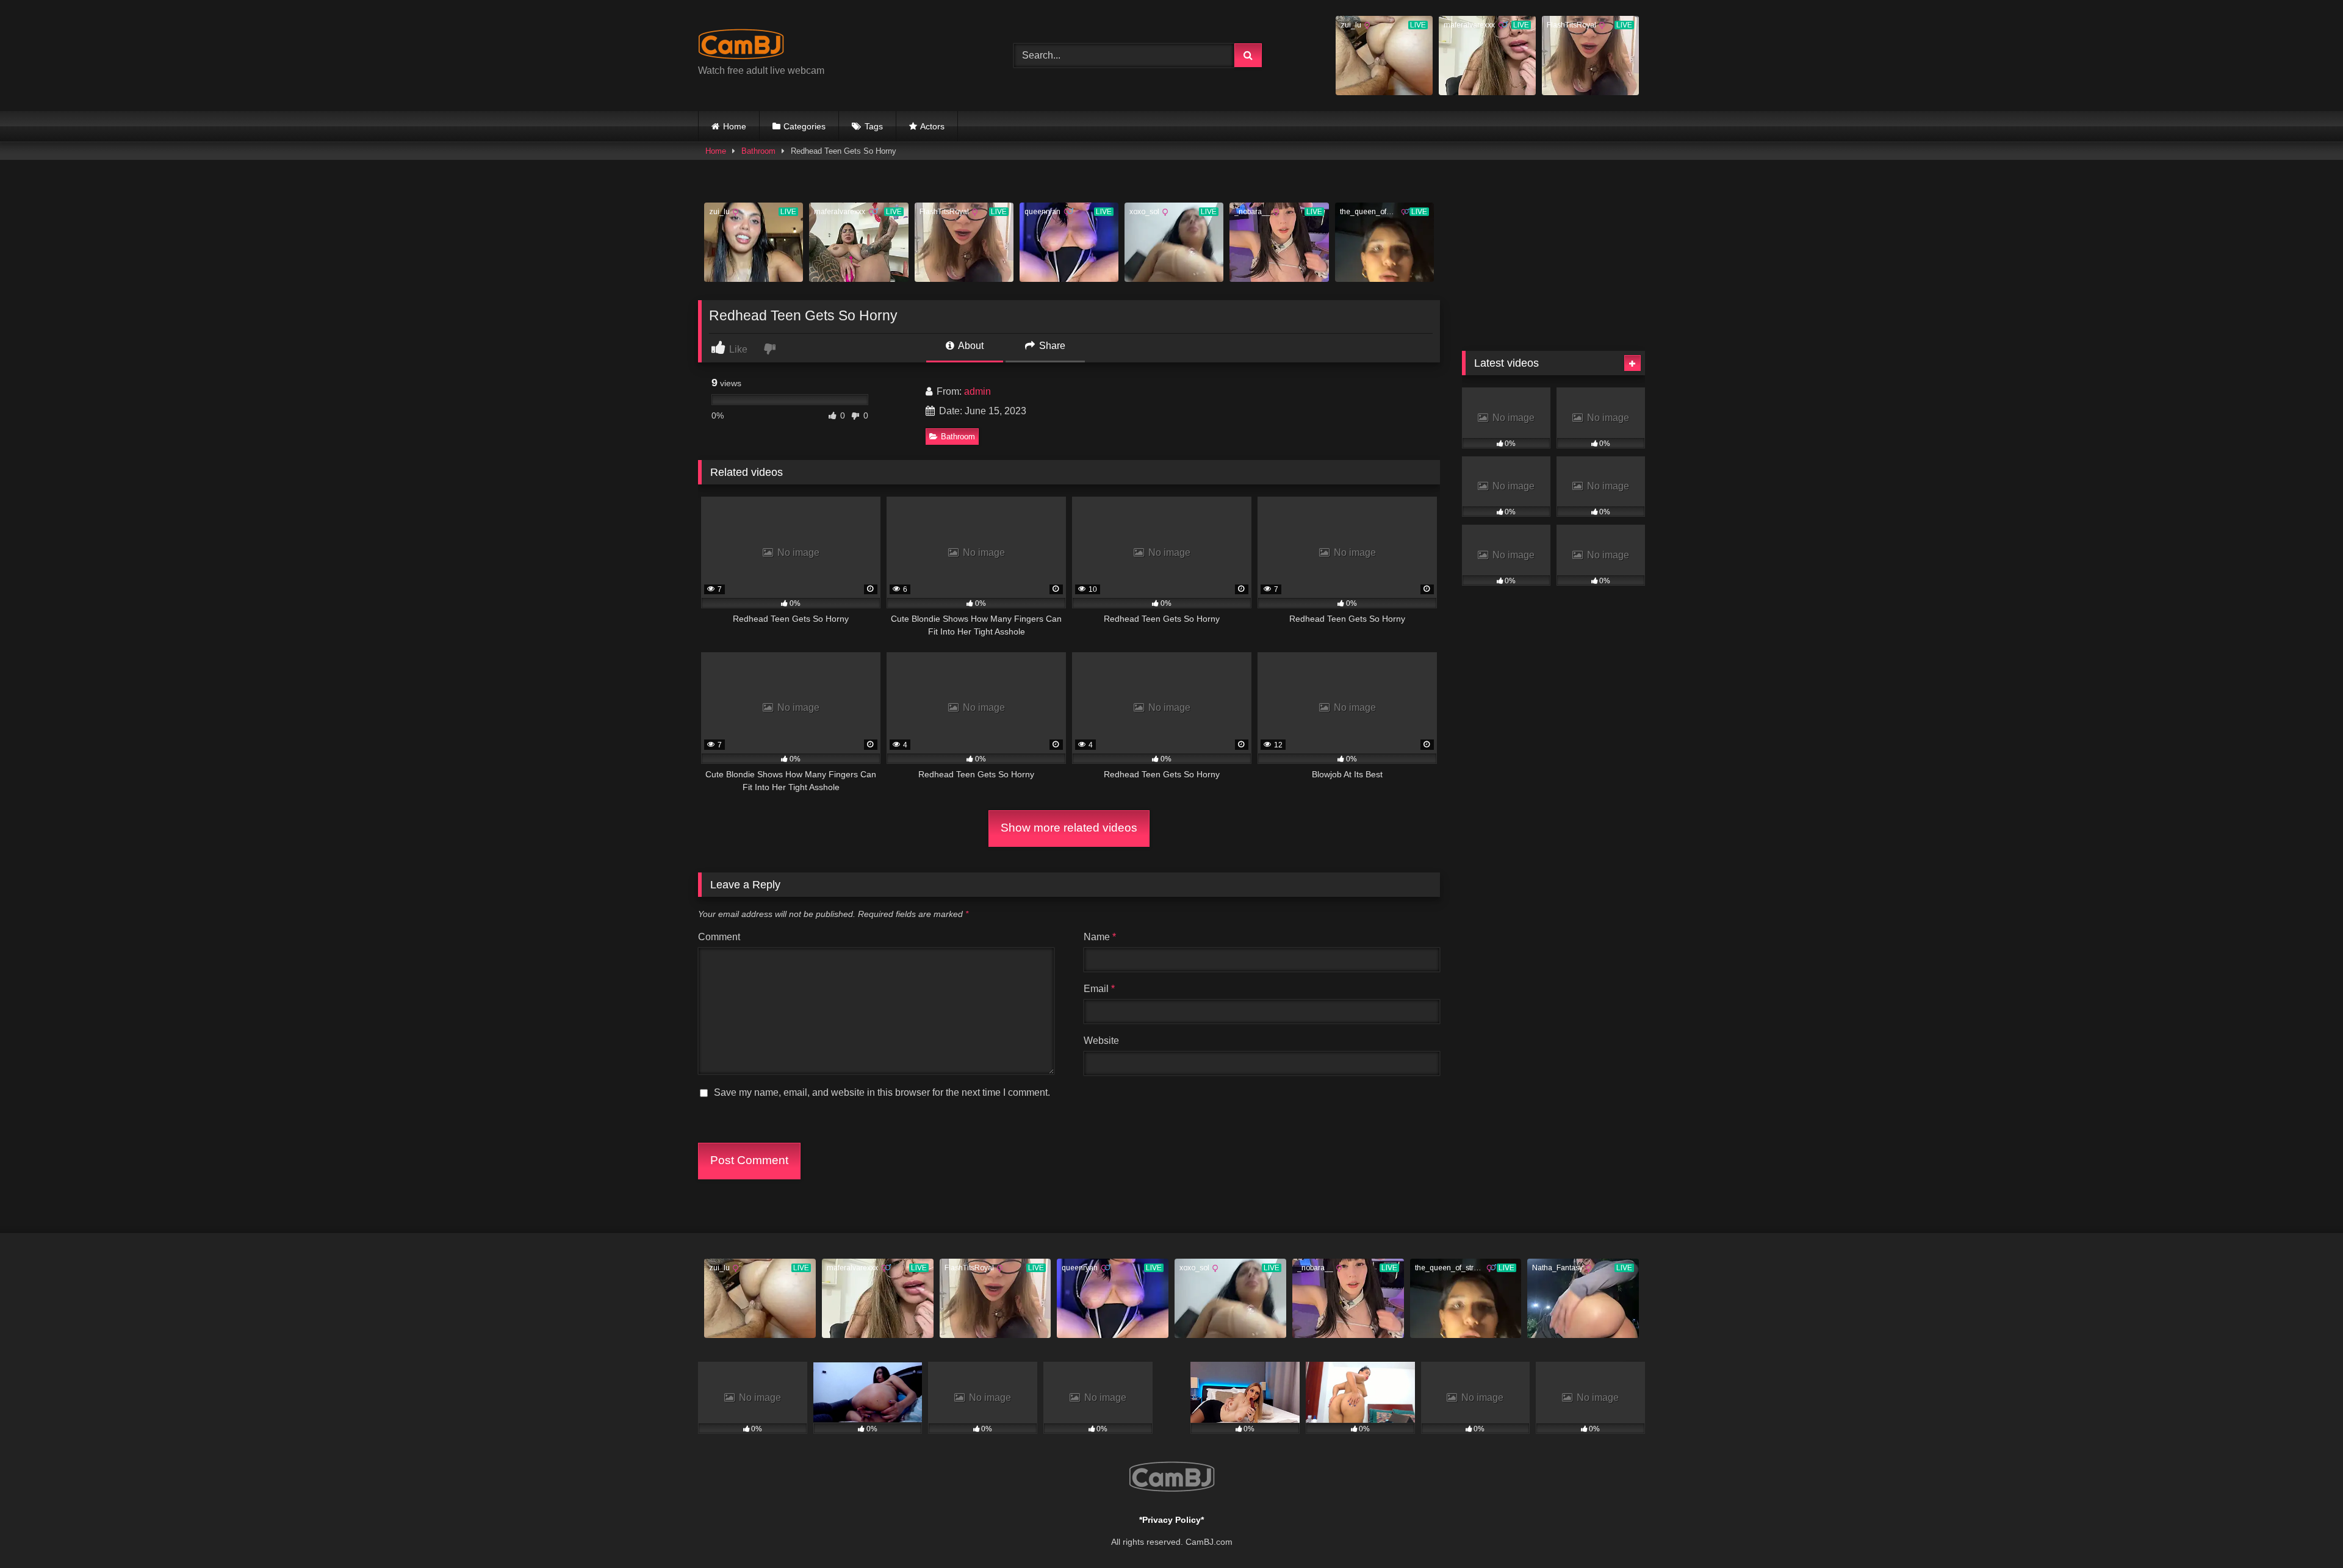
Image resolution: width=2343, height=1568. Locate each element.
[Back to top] (2305, 1532)
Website (1101, 1041)
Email (1099, 989)
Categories (804, 126)
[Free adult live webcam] (741, 46)
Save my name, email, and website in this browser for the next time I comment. (882, 1092)
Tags (874, 126)
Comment (719, 937)
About (970, 346)
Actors (932, 126)
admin (977, 391)
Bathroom (758, 151)
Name (1100, 937)
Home (735, 126)
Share (1051, 346)
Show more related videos (1069, 828)
